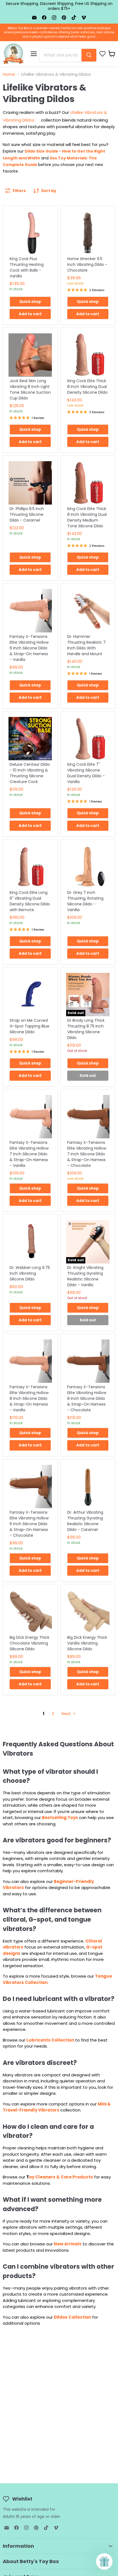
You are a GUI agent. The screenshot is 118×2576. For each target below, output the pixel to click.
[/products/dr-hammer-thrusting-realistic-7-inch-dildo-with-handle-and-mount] (88, 611)
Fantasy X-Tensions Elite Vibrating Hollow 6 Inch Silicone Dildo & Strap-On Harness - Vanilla (29, 648)
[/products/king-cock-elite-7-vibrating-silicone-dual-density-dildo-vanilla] (88, 739)
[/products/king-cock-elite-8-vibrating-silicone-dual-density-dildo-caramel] (88, 483)
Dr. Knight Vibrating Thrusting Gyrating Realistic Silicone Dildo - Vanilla (85, 1276)
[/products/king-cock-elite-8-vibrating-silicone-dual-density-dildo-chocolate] (88, 355)
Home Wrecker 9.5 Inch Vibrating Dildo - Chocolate (87, 264)
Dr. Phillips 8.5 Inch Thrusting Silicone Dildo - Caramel (27, 514)
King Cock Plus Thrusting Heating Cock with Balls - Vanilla (27, 267)
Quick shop (30, 302)
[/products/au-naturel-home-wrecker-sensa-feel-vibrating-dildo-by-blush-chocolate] (88, 233)
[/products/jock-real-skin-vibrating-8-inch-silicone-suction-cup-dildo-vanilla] (30, 355)
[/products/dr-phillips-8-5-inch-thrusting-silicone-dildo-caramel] (30, 483)
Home (9, 74)
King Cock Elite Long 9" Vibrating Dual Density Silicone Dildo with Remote (30, 901)
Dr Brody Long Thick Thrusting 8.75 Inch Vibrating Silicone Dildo (86, 1029)
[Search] (89, 55)
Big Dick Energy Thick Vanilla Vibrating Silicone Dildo (87, 1643)
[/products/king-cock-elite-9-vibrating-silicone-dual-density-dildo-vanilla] (30, 867)
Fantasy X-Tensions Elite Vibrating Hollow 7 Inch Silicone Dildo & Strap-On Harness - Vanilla (29, 1154)
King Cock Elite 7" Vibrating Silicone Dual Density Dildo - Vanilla (86, 773)
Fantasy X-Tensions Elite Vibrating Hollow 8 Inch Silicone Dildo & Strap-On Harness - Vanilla (29, 1398)
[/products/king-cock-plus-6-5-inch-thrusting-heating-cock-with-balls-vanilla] (30, 233)
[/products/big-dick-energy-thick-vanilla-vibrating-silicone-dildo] (88, 1612)
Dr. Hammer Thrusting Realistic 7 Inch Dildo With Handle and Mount (86, 645)
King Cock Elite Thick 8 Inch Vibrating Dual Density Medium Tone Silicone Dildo (87, 517)
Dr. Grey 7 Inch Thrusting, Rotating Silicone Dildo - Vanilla (85, 901)
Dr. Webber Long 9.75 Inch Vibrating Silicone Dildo (30, 1273)
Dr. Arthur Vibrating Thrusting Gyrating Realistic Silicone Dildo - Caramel (85, 1521)
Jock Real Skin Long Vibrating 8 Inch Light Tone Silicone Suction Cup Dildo (30, 389)
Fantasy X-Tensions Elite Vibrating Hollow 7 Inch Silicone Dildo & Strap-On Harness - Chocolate (87, 1154)
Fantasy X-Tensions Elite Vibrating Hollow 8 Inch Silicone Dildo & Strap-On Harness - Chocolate (87, 1398)
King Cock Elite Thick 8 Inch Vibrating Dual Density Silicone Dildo (87, 387)
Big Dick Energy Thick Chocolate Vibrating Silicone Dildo (29, 1643)
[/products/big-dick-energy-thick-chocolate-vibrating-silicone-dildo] (30, 1612)
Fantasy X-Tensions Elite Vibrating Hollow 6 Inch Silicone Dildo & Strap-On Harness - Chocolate (29, 1524)
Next (67, 1714)
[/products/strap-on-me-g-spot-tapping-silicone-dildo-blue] (30, 995)
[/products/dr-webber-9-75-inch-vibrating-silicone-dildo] (30, 1242)
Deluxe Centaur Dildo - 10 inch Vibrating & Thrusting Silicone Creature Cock (30, 773)
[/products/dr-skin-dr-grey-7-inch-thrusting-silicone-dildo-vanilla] (88, 867)
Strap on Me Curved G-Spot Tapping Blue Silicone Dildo (29, 1026)
